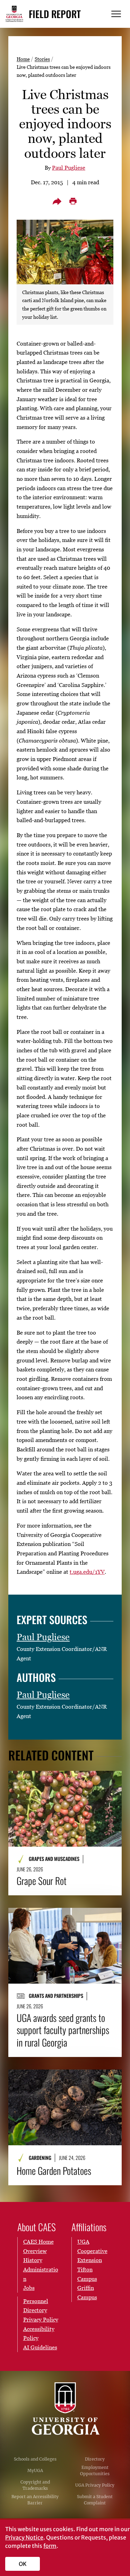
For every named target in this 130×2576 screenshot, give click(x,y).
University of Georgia (65, 2409)
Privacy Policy (41, 2319)
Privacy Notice (24, 2537)
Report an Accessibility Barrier (35, 2500)
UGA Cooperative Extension (92, 2251)
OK (23, 2564)
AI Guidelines (40, 2347)
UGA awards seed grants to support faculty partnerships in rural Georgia (63, 2030)
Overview (35, 2251)
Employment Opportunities (95, 2470)
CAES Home (38, 2242)
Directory (95, 2459)
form (50, 2546)
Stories (42, 59)
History (33, 2260)
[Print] (73, 201)
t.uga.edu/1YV (87, 1572)
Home (23, 59)
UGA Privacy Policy (95, 2485)
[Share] (57, 201)
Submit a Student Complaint (95, 2500)
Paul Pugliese (69, 168)
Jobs (29, 2288)
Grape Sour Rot (42, 1881)
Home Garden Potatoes (54, 2171)
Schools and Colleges (35, 2459)
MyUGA (35, 2470)
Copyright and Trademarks (35, 2485)
